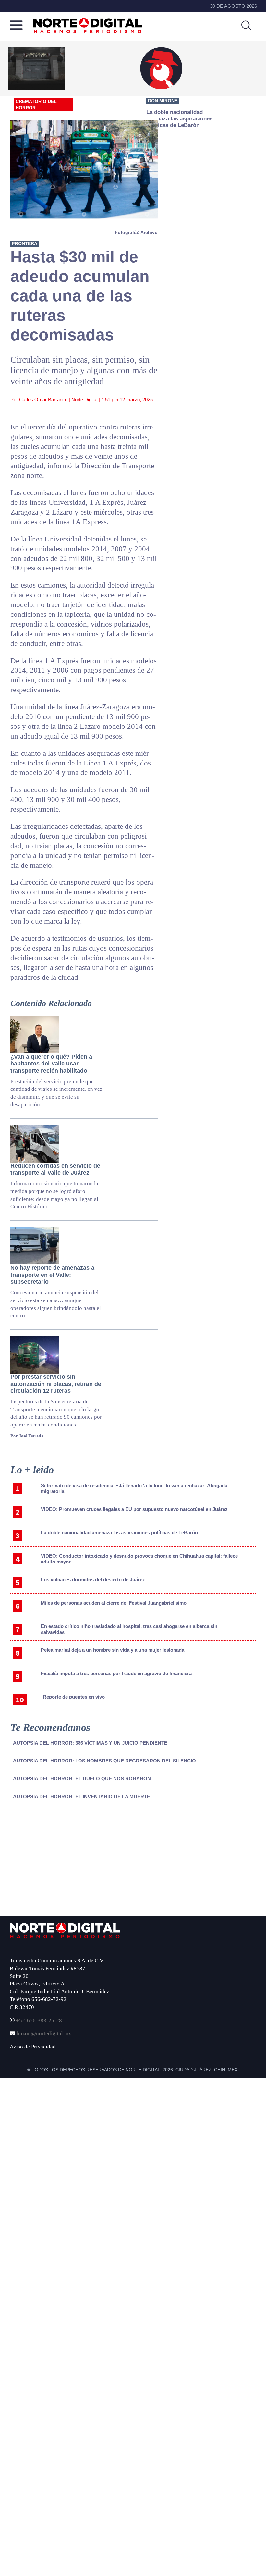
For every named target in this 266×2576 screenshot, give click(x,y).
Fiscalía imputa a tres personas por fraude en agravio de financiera (116, 1673)
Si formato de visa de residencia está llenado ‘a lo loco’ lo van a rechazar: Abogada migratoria (134, 1488)
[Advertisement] (59, 1864)
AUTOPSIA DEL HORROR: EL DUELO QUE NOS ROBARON (82, 1779)
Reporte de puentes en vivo (74, 1697)
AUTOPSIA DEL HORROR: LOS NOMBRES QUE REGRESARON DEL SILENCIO (104, 1761)
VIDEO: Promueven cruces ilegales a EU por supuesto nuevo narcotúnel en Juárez (134, 1509)
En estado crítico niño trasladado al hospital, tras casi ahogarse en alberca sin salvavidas (129, 1629)
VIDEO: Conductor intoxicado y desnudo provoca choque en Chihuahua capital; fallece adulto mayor (139, 1559)
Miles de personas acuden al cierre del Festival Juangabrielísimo (114, 1603)
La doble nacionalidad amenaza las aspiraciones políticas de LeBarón (119, 1532)
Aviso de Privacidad (33, 2047)
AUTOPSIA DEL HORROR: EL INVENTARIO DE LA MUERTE (82, 1796)
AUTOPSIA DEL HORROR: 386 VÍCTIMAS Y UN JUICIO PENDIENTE (90, 1743)
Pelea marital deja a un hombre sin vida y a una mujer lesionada (113, 1650)
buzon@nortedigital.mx (44, 2033)
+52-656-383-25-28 (38, 2020)
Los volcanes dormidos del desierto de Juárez (93, 1580)
